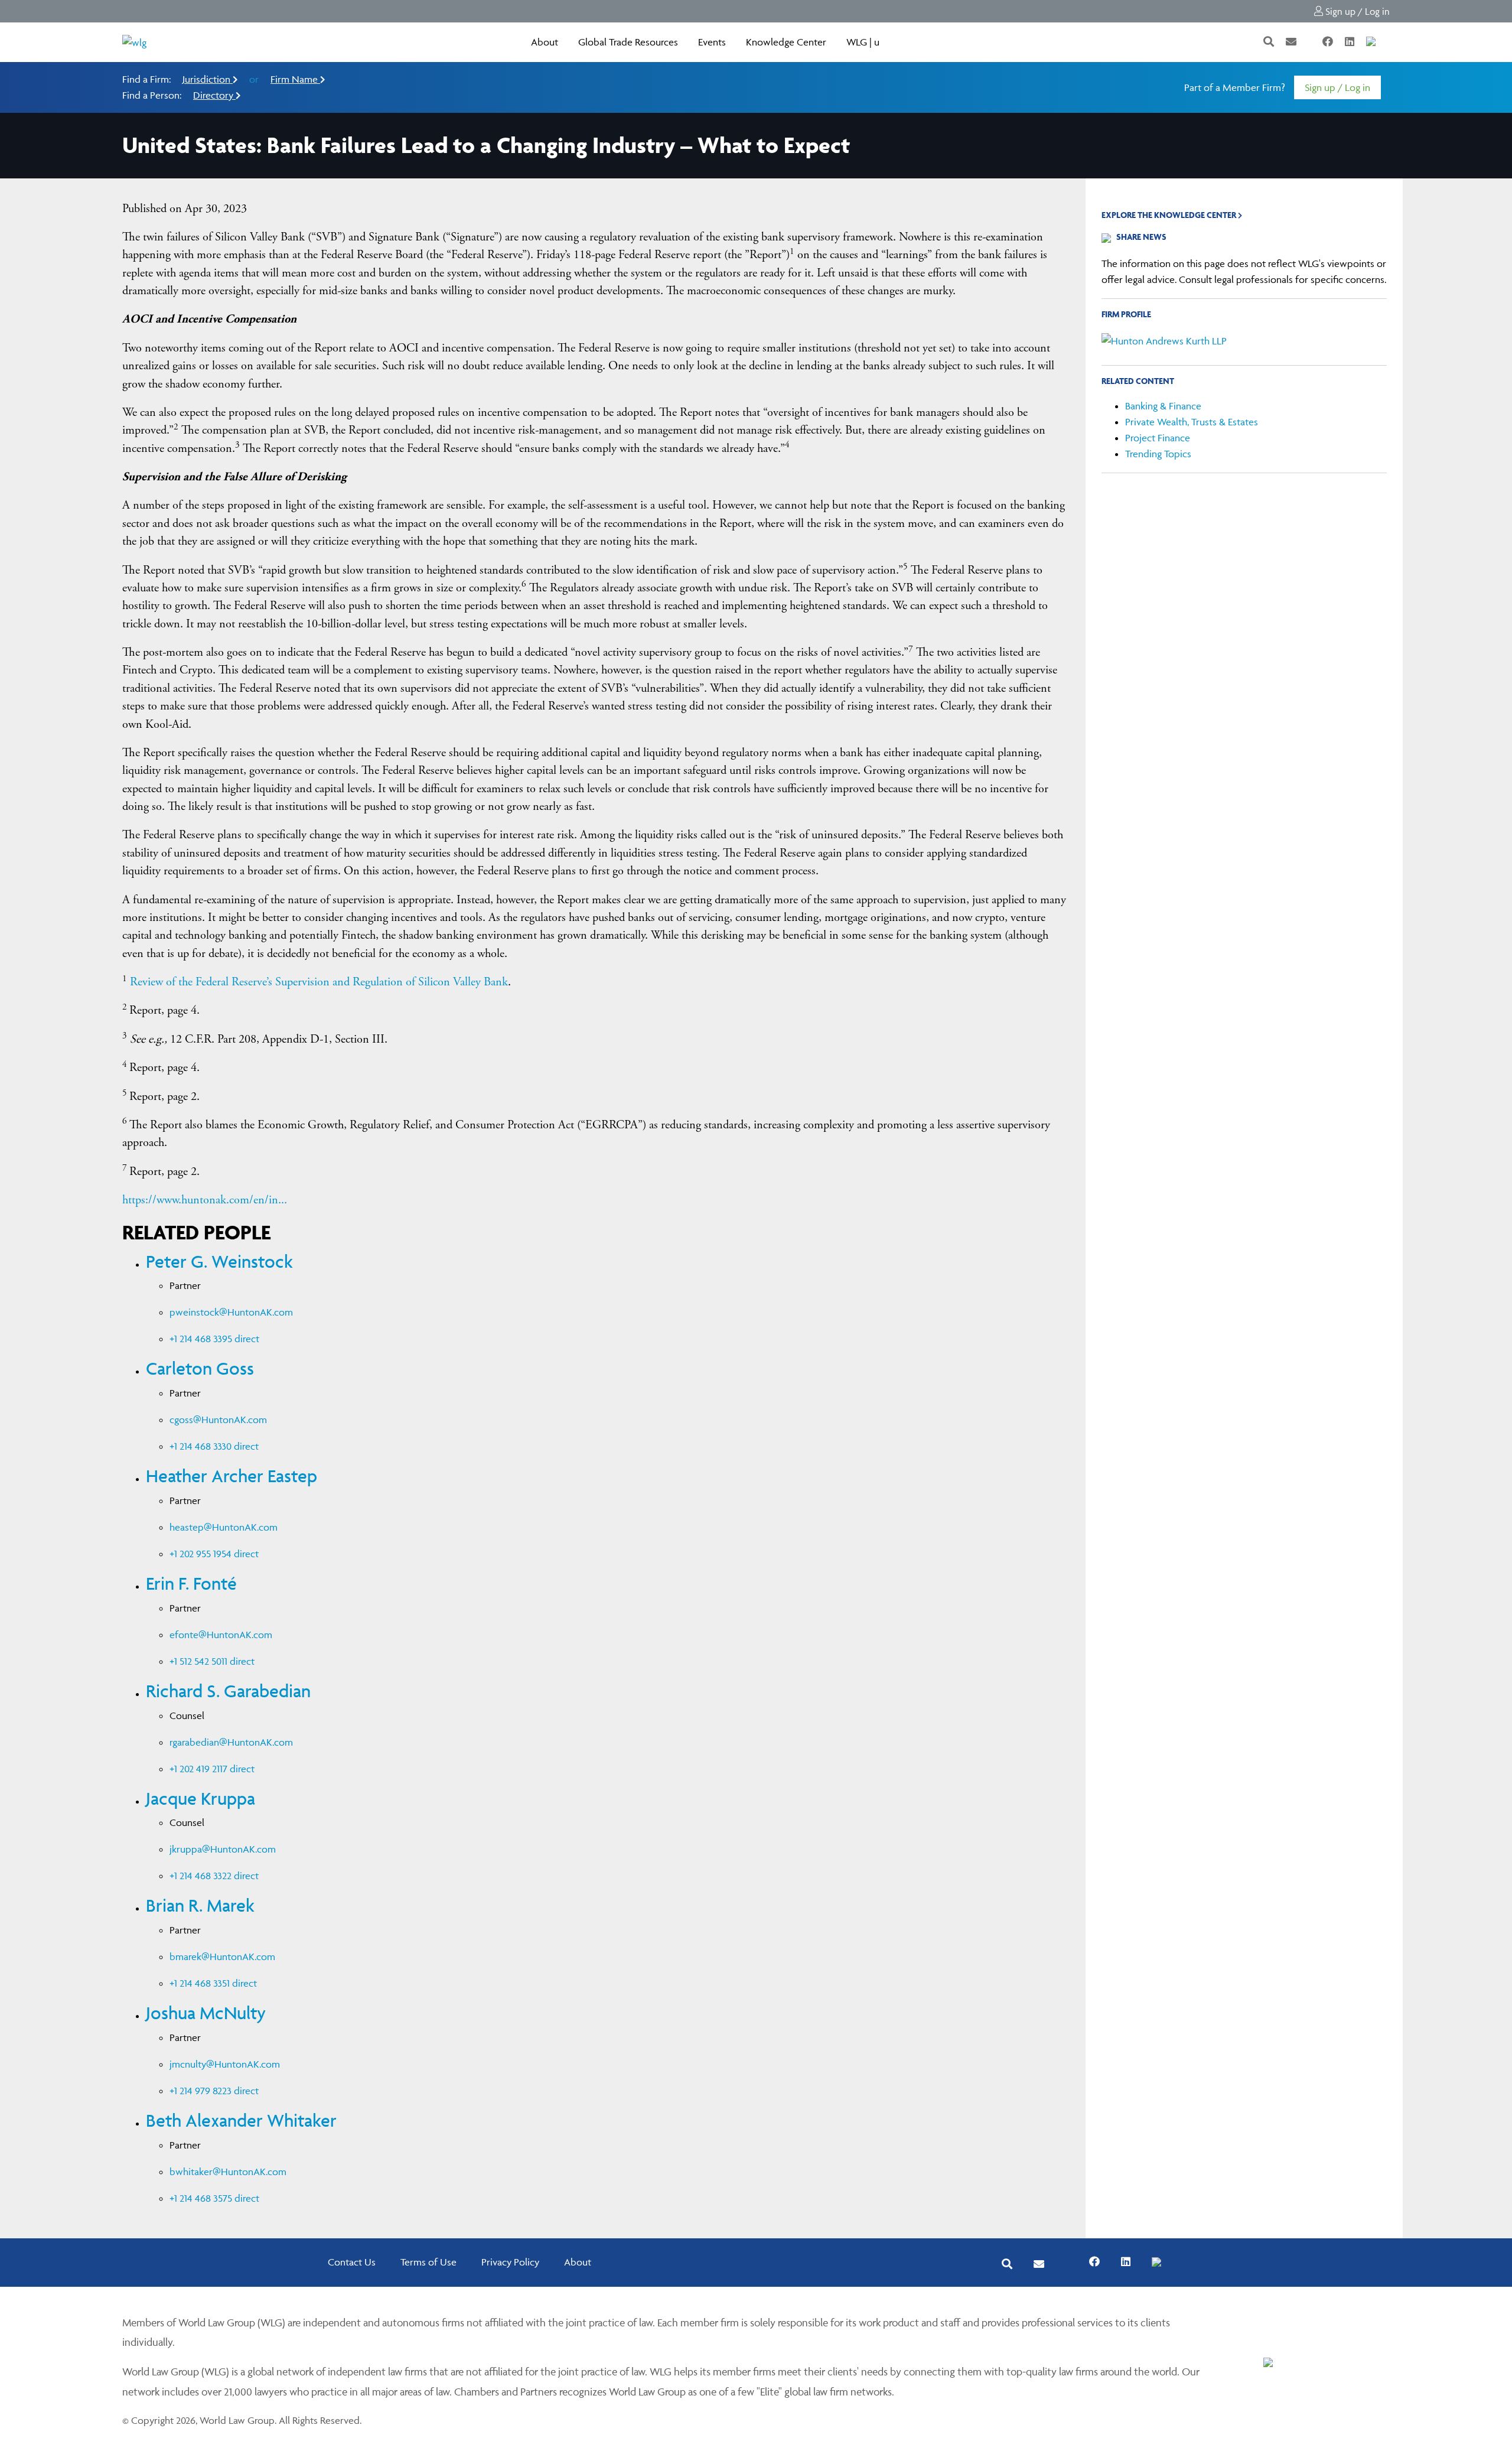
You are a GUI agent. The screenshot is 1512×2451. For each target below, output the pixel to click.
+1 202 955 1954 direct (214, 1554)
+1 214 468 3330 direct (214, 1446)
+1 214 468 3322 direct (214, 1876)
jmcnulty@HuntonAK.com (225, 2064)
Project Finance (1158, 438)
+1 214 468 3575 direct (214, 2198)
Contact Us (352, 2262)
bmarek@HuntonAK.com (222, 1957)
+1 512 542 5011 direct (212, 1661)
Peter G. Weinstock (219, 1262)
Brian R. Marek (200, 1905)
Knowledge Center (786, 42)
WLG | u (863, 42)
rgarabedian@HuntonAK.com (231, 1742)
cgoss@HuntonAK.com (218, 1420)
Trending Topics (1158, 454)
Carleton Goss (200, 1368)
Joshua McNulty (206, 2013)
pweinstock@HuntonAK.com (231, 1312)
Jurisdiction (208, 79)
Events (712, 42)
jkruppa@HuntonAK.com (223, 1849)
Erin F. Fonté (191, 1583)
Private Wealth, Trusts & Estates (1192, 422)
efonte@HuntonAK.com (221, 1635)
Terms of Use (428, 2262)
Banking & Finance (1163, 406)
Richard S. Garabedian (228, 1691)
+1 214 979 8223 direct (214, 2091)
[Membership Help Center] (1389, 42)
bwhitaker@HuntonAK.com (228, 2172)
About (545, 42)
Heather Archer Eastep (232, 1476)
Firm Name (295, 79)
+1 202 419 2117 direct (212, 1769)
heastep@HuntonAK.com (224, 1527)
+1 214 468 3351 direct (213, 1983)
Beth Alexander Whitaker (241, 2120)
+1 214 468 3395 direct (214, 1339)
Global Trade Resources (628, 42)
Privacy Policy (510, 2262)
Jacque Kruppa (201, 1799)
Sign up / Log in (1356, 11)
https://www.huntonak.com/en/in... (205, 1200)
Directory (214, 95)
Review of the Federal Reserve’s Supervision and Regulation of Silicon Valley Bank (319, 982)
